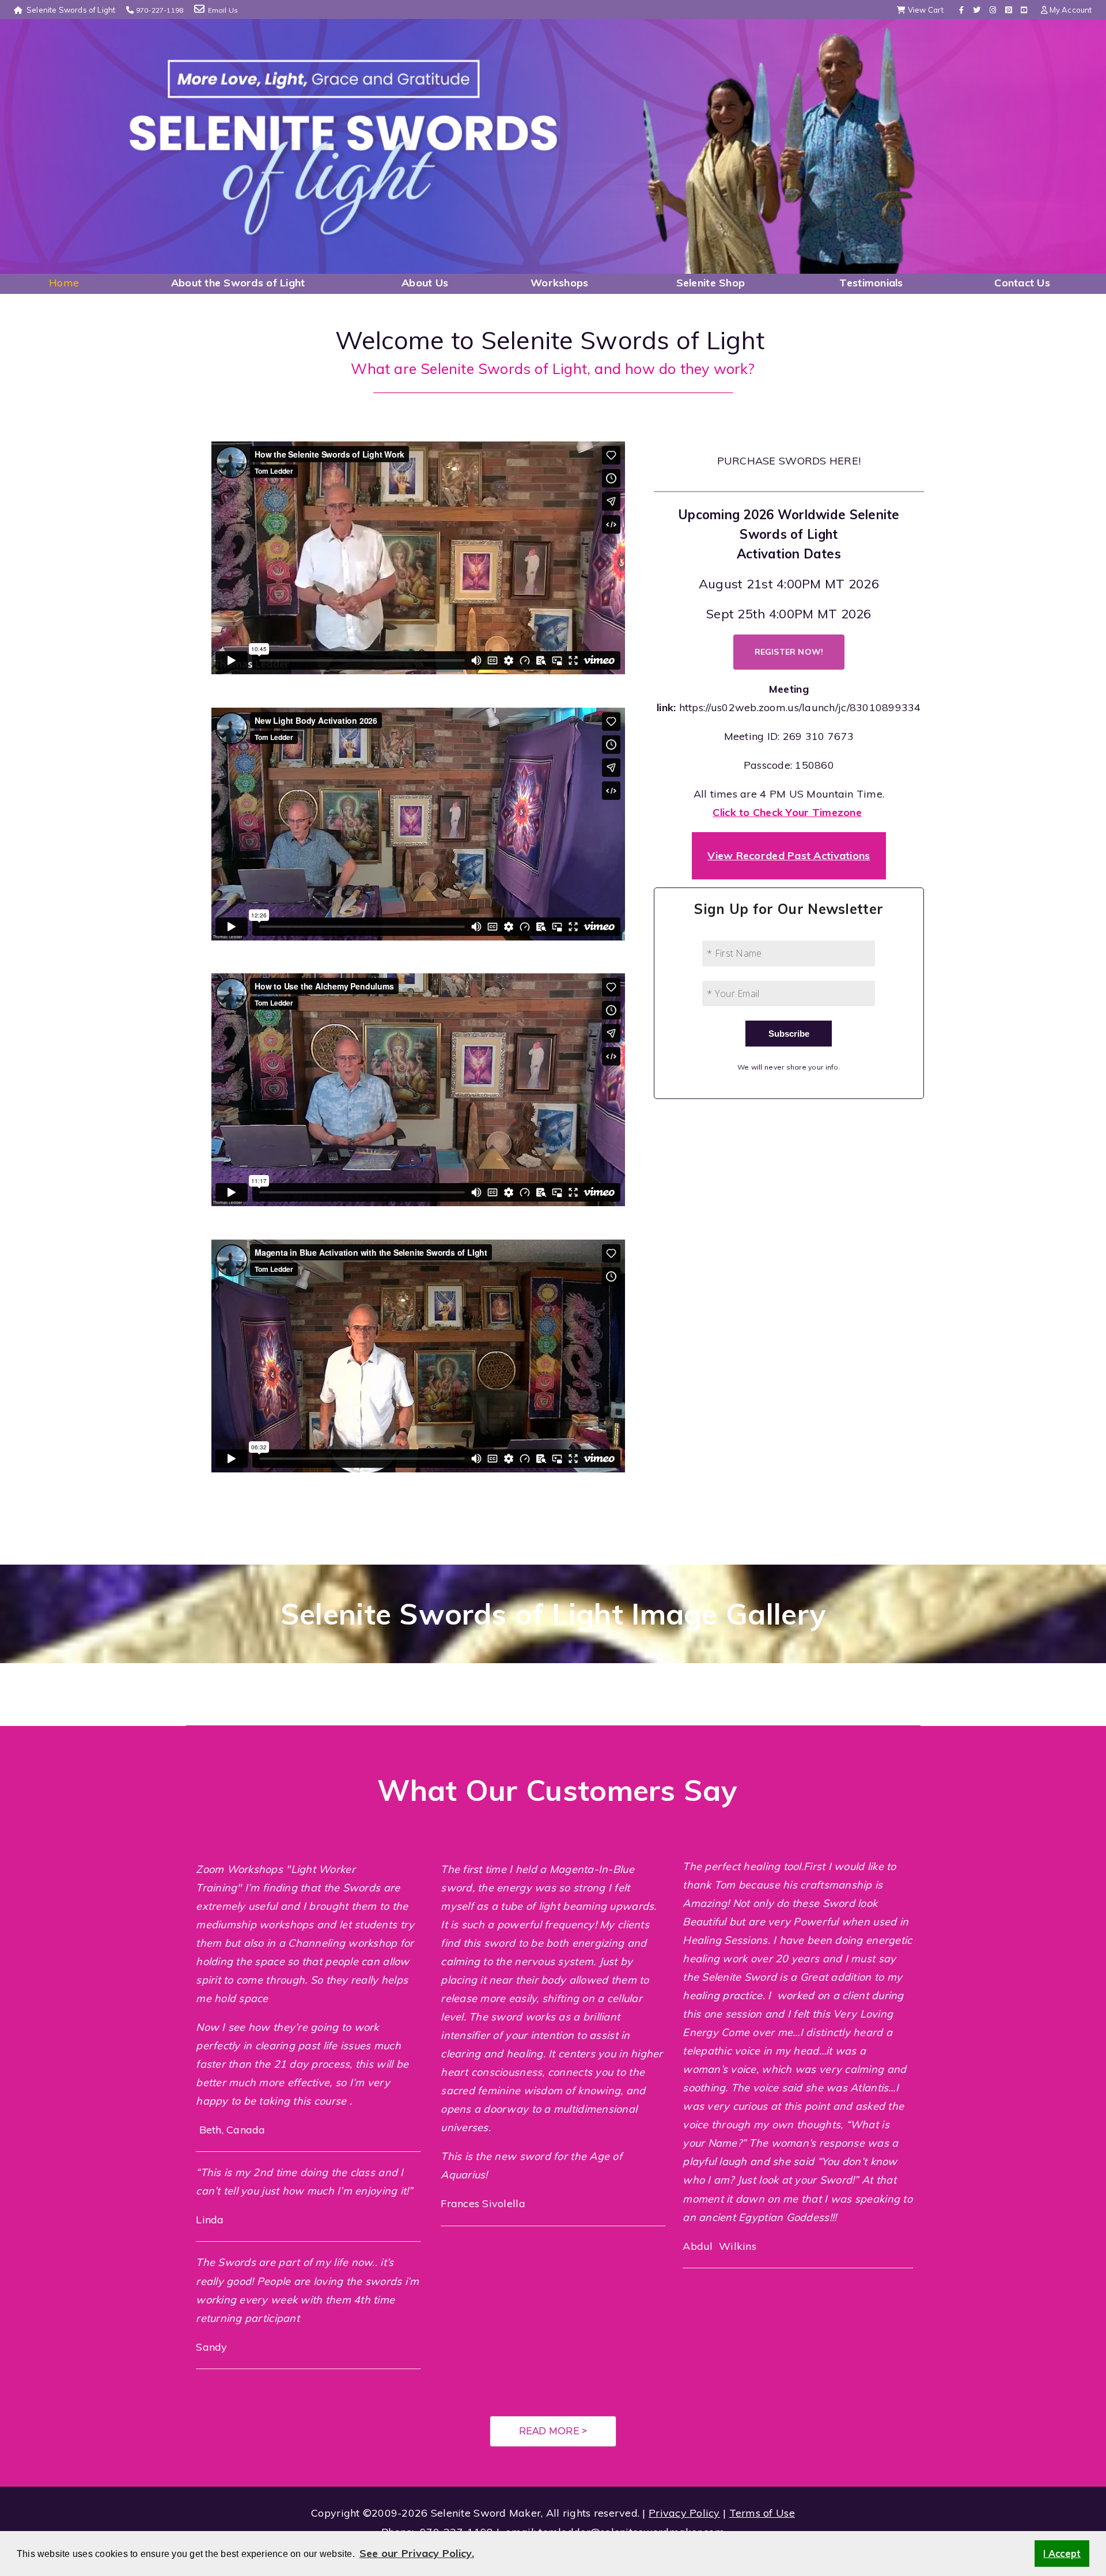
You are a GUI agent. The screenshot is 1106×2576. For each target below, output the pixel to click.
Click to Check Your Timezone (787, 812)
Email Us (223, 10)
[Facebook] (961, 10)
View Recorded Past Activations (789, 855)
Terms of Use (762, 2513)
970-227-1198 (160, 10)
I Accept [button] (1062, 2554)
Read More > (553, 2431)
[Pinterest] (1008, 10)
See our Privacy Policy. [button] (417, 2553)
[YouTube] (1024, 10)
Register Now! (789, 652)
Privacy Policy (684, 2513)
